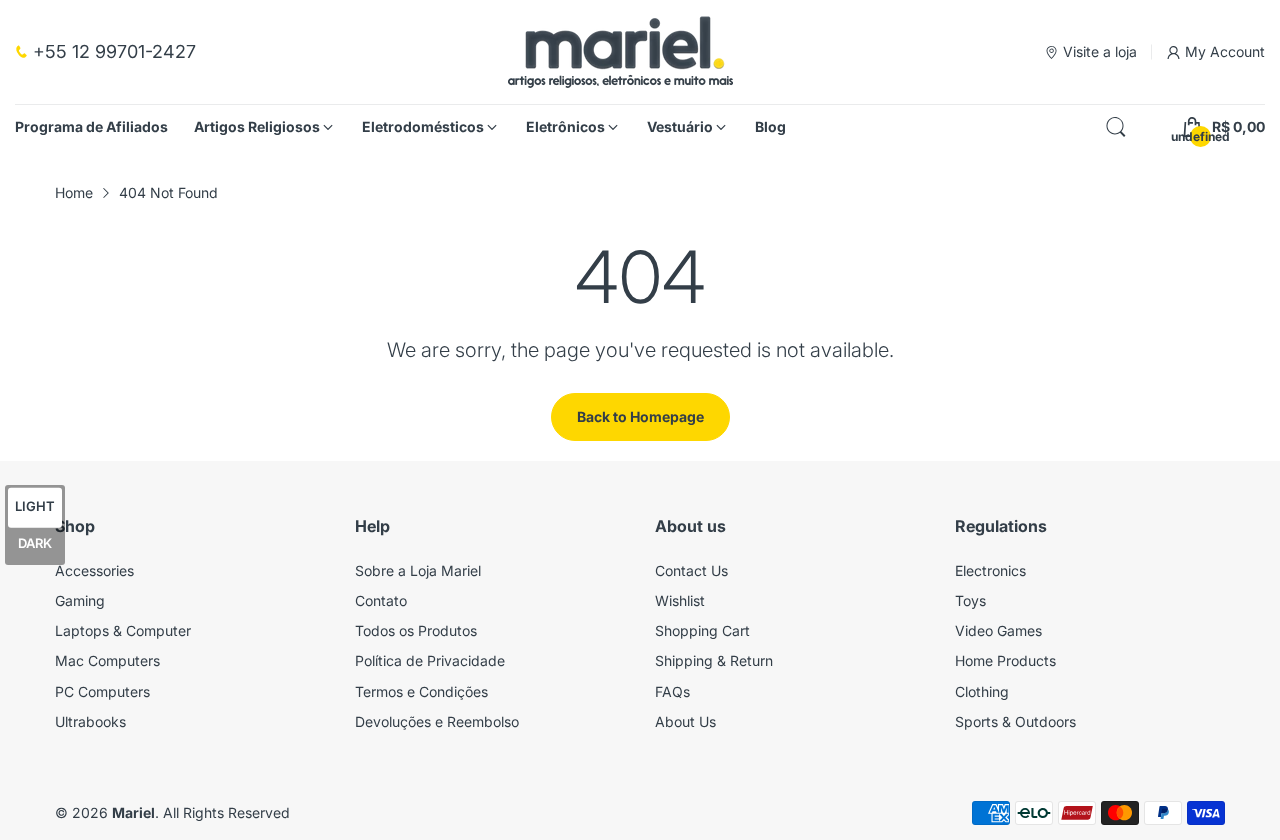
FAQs (672, 691)
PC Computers (102, 691)
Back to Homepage (640, 416)
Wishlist (680, 600)
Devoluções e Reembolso (437, 721)
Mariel (133, 812)
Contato (381, 600)
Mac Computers (107, 660)
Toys (970, 600)
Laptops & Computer (123, 630)
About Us (685, 721)
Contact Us (691, 570)
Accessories (94, 570)
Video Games (998, 630)
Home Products (1005, 660)
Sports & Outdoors (1015, 721)
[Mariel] (620, 52)
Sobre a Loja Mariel (418, 570)
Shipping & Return (714, 660)
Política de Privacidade (430, 660)
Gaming (80, 600)
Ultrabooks (90, 721)
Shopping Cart (702, 630)
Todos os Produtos (416, 630)
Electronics (990, 570)
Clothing (982, 691)
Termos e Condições (421, 691)
